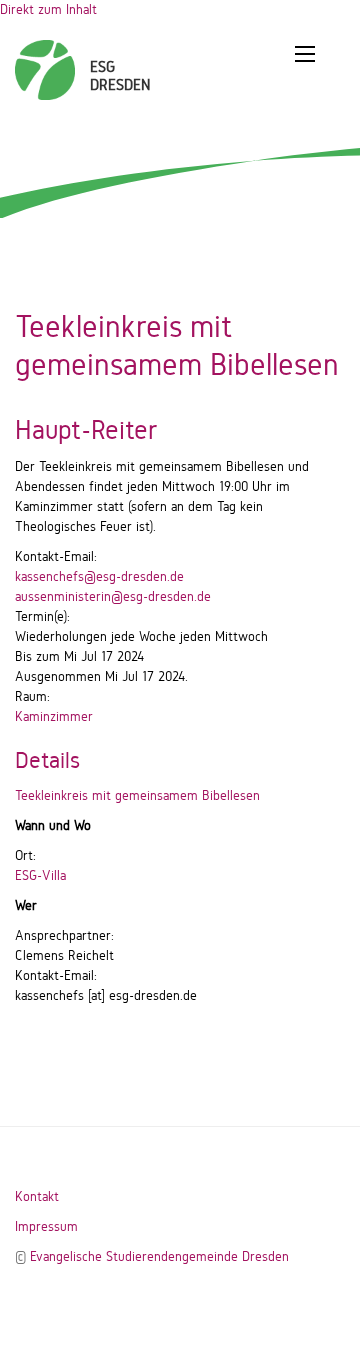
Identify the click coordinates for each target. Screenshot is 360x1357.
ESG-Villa (40, 875)
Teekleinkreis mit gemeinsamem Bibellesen (137, 795)
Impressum (46, 1226)
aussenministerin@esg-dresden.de (113, 596)
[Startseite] (45, 60)
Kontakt (37, 1196)
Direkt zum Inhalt (48, 9)
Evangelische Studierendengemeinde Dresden (159, 1256)
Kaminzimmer (54, 716)
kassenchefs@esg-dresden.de (99, 576)
